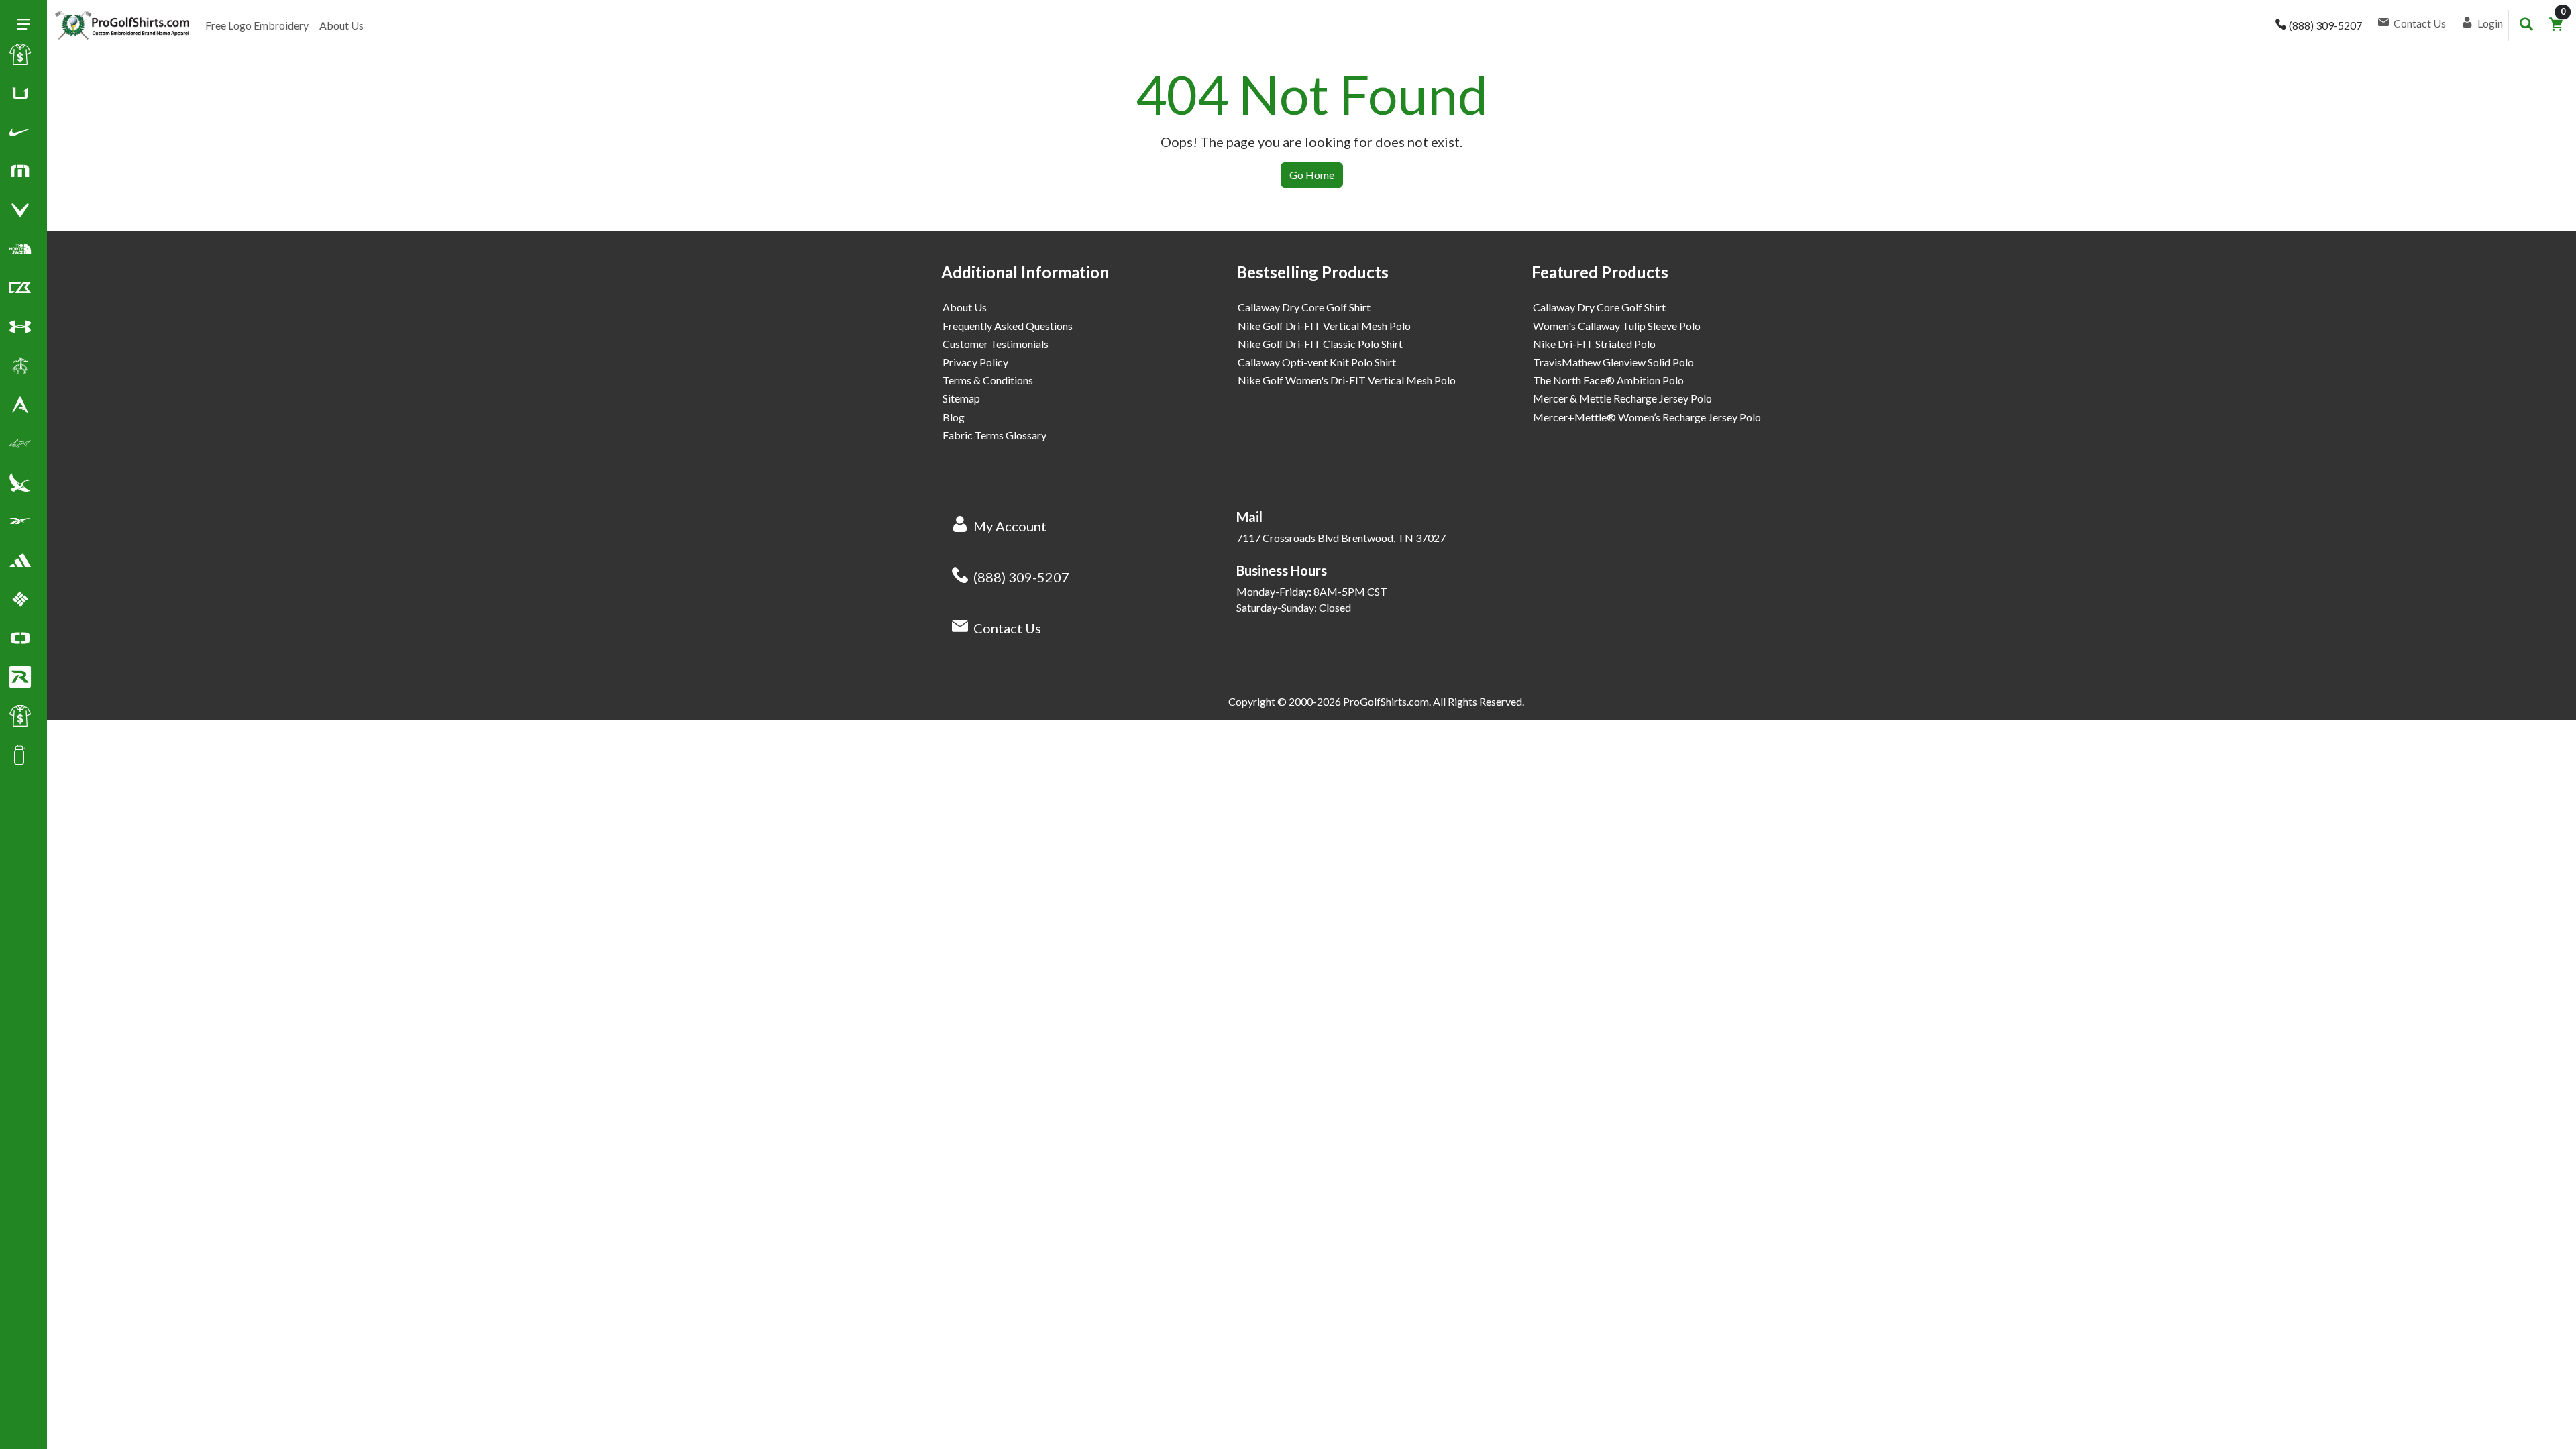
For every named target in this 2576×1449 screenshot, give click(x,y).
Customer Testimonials (996, 344)
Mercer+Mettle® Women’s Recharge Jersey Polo (1647, 417)
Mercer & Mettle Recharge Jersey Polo (1622, 398)
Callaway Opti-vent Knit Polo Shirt (1317, 362)
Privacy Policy (975, 362)
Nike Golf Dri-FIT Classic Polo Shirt (1320, 344)
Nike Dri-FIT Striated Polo (1594, 344)
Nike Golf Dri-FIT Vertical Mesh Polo (1324, 326)
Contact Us (1007, 628)
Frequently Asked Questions (1008, 326)
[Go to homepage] (122, 25)
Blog (954, 417)
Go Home (1312, 175)
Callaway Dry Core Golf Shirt (1304, 307)
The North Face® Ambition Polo (1608, 380)
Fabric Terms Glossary (995, 435)
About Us (341, 25)
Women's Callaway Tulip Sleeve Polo (1617, 326)
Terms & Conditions (988, 380)
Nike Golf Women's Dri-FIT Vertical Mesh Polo (1347, 380)
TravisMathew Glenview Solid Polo (1613, 362)
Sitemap (961, 398)
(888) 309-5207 (1021, 577)
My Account (1010, 526)
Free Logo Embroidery (257, 25)
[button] (20, 135)
